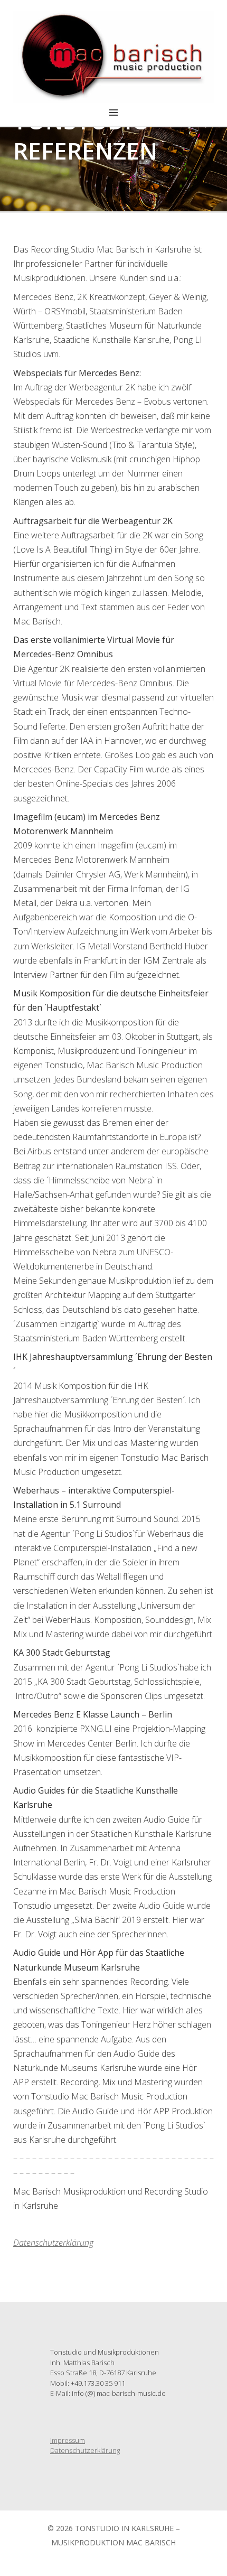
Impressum (68, 2440)
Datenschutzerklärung (85, 2450)
